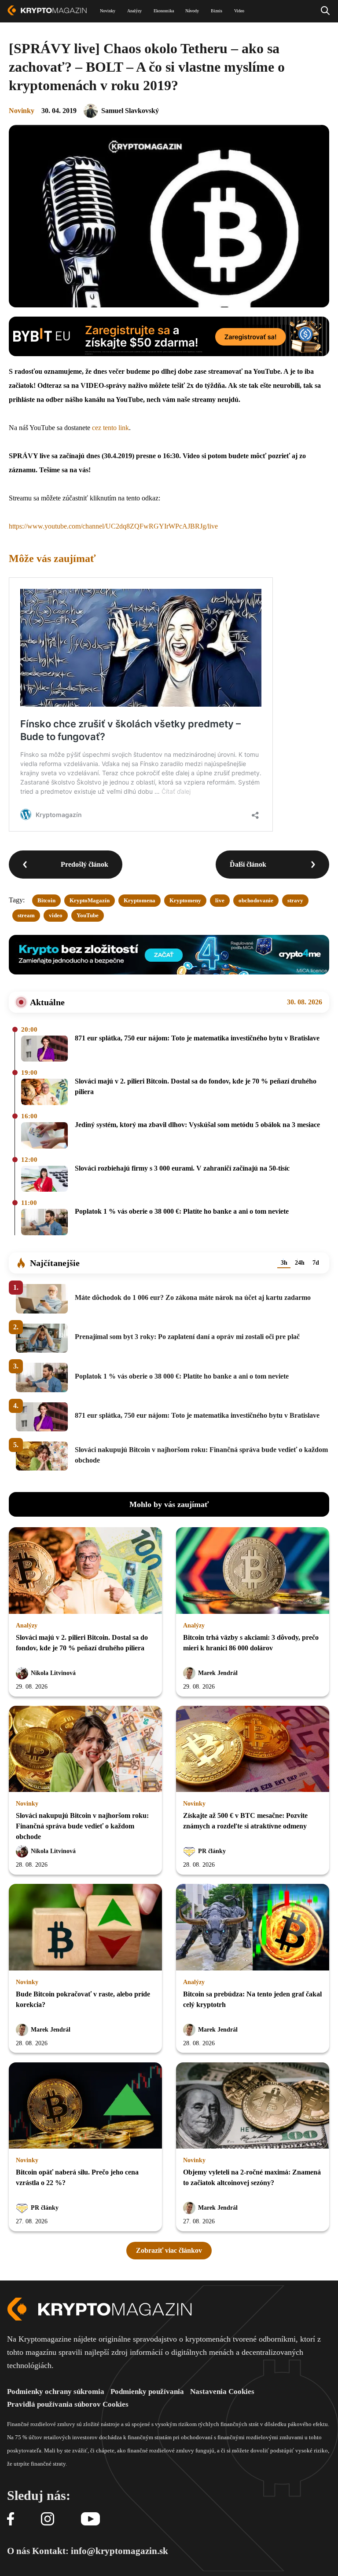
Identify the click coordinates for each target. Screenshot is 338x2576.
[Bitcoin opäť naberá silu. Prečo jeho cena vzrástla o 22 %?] (85, 2106)
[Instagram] (48, 2519)
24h (300, 1263)
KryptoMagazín (90, 900)
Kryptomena (140, 900)
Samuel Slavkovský (130, 111)
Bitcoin (46, 900)
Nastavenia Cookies (222, 2392)
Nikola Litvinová (53, 1673)
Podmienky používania (147, 2392)
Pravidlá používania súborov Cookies (68, 2404)
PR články (212, 1851)
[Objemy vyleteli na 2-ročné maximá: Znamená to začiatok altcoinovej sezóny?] (253, 2106)
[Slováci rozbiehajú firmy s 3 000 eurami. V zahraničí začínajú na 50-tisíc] (44, 1180)
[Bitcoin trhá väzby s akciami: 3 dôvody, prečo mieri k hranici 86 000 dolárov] (253, 1571)
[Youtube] (90, 2519)
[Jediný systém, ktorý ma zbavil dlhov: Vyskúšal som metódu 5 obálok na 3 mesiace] (44, 1136)
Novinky (22, 111)
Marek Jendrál (218, 1673)
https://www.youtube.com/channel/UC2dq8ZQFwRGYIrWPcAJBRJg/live (113, 526)
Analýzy (27, 1626)
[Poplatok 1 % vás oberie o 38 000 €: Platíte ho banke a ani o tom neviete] (44, 1223)
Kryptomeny (185, 900)
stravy (295, 900)
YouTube (88, 915)
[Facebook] (11, 2519)
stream (26, 915)
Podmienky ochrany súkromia (56, 2392)
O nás (18, 2551)
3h (284, 1263)
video (56, 915)
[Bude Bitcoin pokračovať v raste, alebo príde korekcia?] (85, 1928)
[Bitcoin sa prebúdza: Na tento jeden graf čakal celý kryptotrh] (253, 1928)
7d (316, 1263)
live (220, 900)
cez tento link (110, 428)
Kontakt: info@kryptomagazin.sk (100, 2551)
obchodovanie (256, 900)
